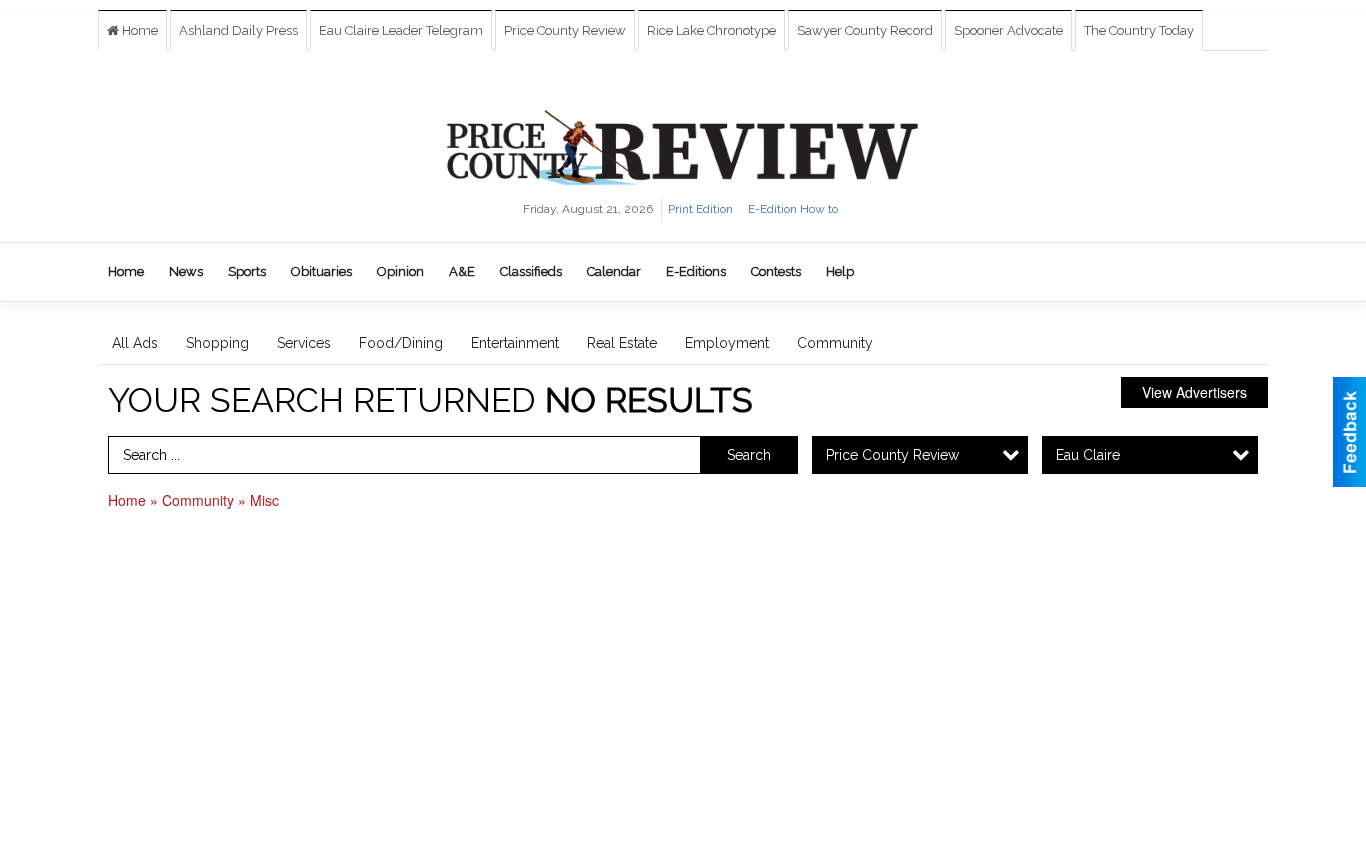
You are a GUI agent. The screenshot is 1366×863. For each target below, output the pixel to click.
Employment (727, 343)
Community (835, 343)
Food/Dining (401, 343)
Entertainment (515, 343)
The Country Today (1139, 30)
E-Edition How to (793, 209)
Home (138, 30)
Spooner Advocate (1008, 30)
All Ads (135, 343)
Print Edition (700, 209)
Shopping (217, 343)
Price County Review (565, 30)
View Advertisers (1194, 392)
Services (304, 343)
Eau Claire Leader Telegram (401, 30)
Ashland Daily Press (238, 30)
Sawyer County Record (865, 30)
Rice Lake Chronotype (711, 30)
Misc (264, 500)
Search (749, 455)
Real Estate (622, 343)
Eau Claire (1088, 455)
